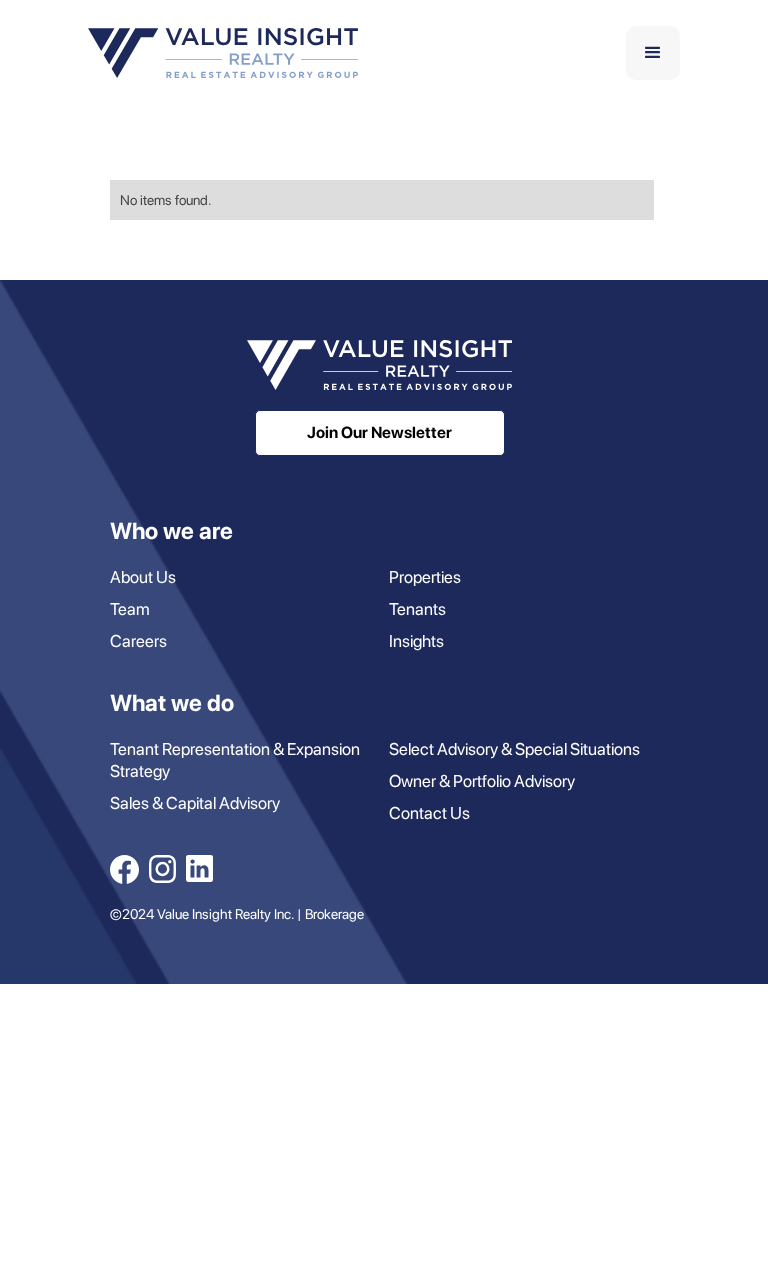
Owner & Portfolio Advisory (482, 781)
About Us (143, 577)
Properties (425, 577)
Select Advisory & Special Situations (514, 749)
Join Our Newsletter (379, 432)
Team (130, 609)
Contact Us (429, 813)
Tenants (417, 609)
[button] (653, 53)
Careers (138, 641)
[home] (223, 53)
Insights (416, 641)
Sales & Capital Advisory (195, 803)
